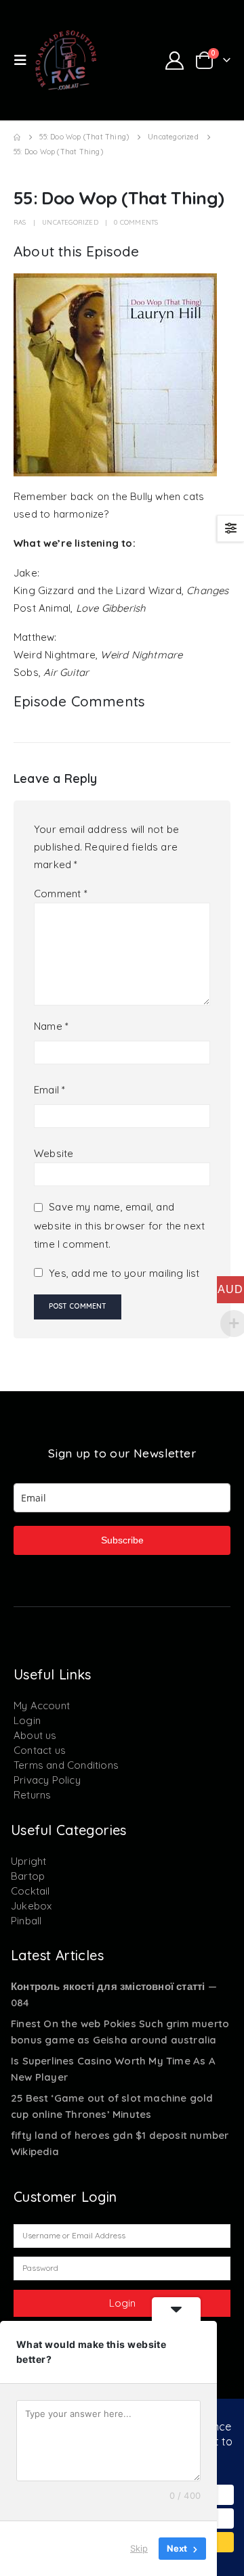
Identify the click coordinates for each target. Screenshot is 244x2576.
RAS (20, 222)
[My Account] (174, 61)
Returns (32, 1795)
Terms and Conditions (66, 1765)
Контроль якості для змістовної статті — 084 (114, 1994)
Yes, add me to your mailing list (123, 1273)
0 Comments (136, 222)
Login (27, 1720)
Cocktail (30, 1891)
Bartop (28, 1876)
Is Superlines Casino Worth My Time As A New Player (113, 2069)
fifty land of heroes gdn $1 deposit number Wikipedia (120, 2143)
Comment (61, 894)
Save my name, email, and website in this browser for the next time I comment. (119, 1226)
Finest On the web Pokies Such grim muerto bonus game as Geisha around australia (120, 2032)
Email (49, 1090)
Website (54, 1153)
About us (35, 1735)
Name (51, 1026)
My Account (42, 1705)
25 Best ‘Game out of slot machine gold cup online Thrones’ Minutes (112, 2106)
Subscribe (122, 1540)
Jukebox (31, 1906)
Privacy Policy (47, 1780)
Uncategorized (70, 222)
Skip (139, 2548)
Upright (28, 1861)
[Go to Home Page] (17, 137)
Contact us (40, 1750)
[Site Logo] (66, 60)
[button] (24, 60)
